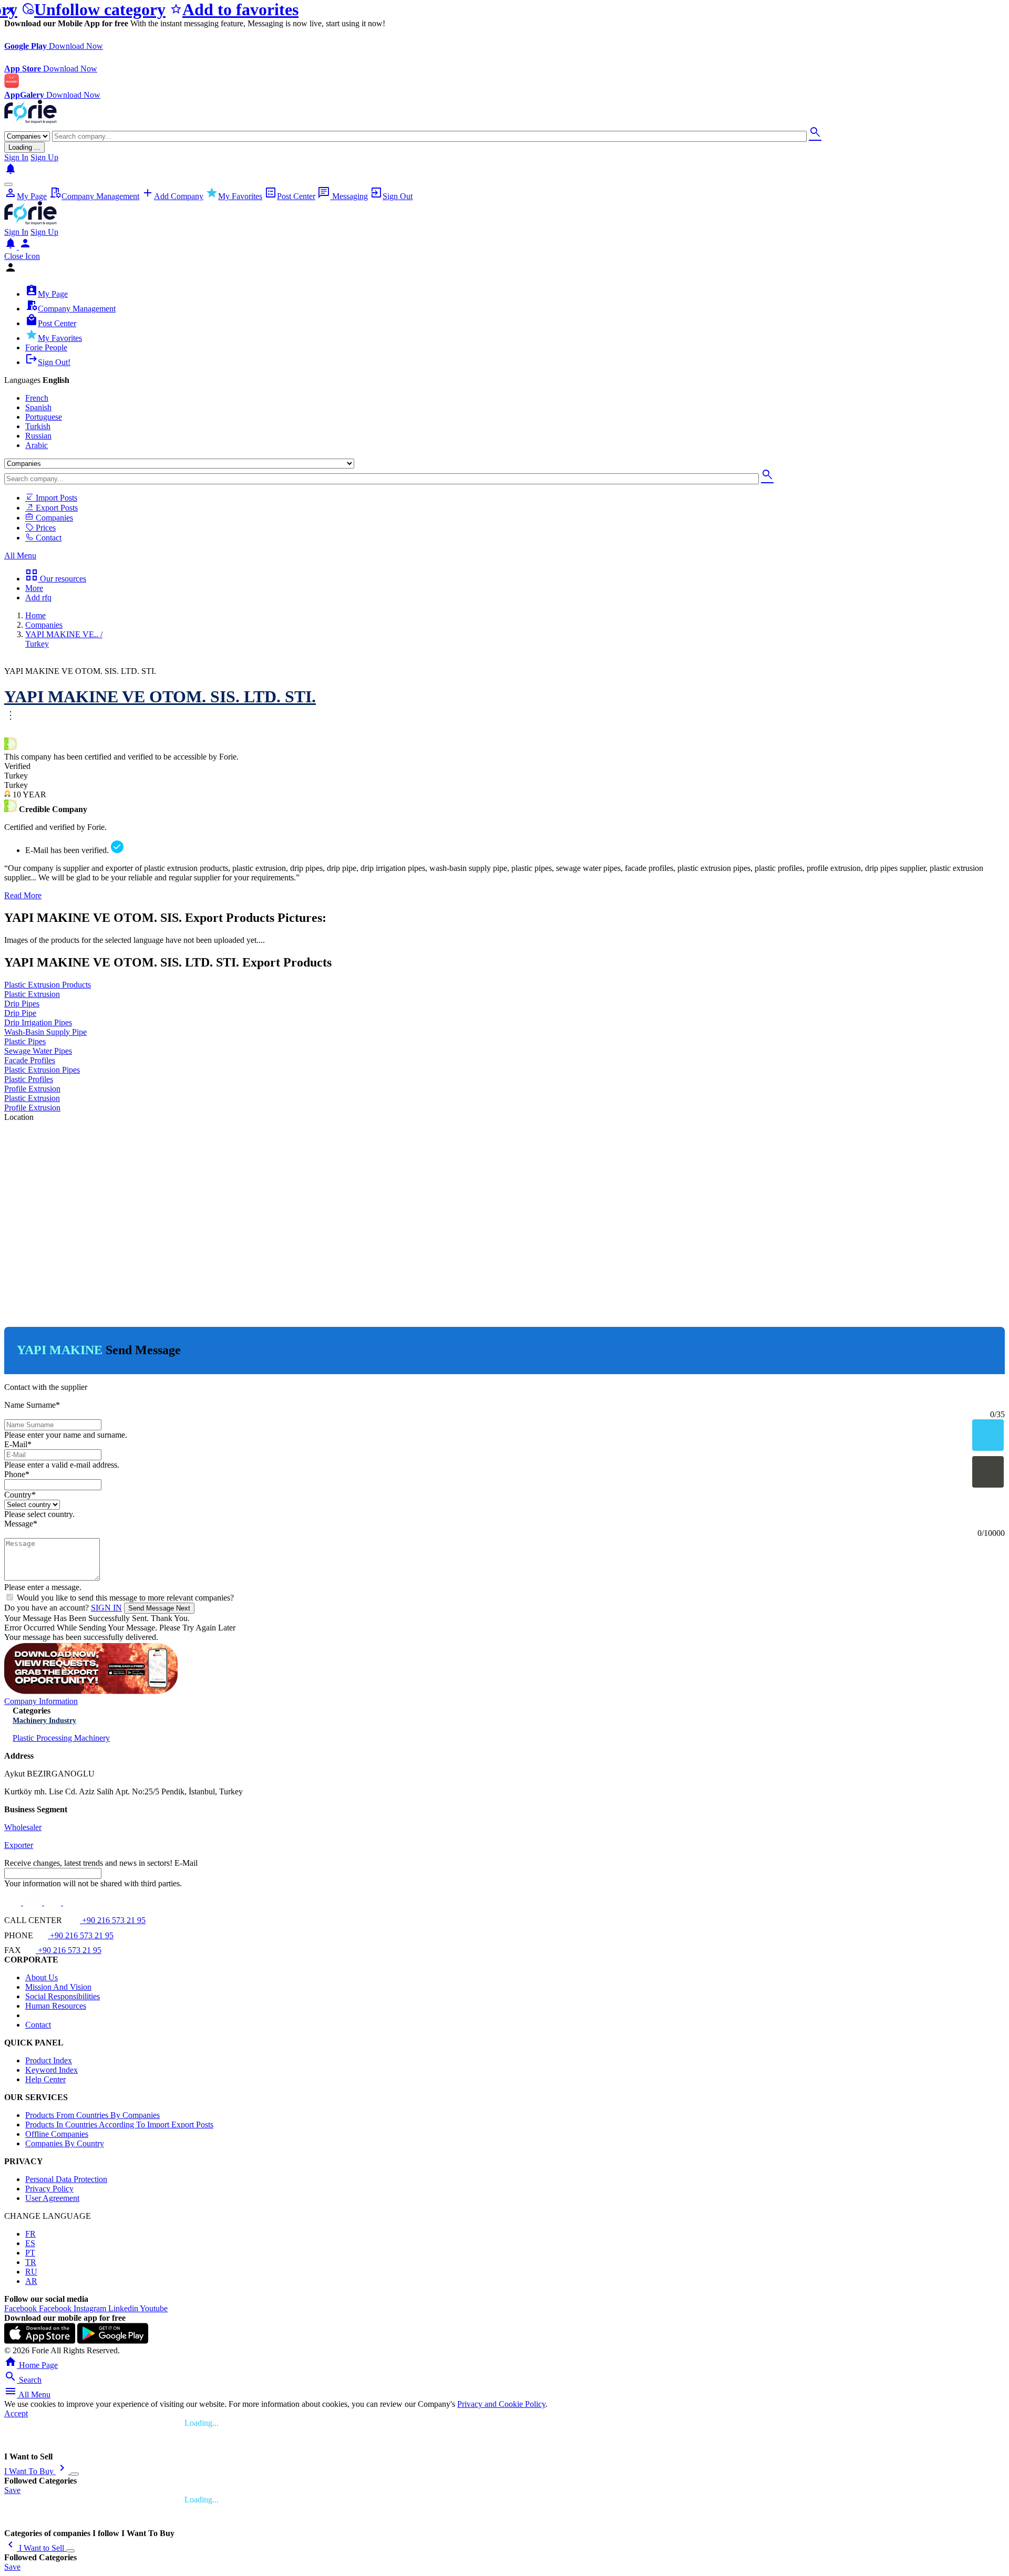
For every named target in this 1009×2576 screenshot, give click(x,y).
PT (30, 2253)
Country (20, 1495)
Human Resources (56, 2006)
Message (21, 1524)
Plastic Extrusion (32, 994)
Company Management (94, 196)
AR (31, 2281)
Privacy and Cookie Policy (501, 2404)
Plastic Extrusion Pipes (42, 1070)
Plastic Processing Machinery (61, 1738)
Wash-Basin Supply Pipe (45, 1032)
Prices (45, 528)
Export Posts (56, 508)
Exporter (19, 1845)
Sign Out (391, 196)
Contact (48, 538)
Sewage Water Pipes (38, 1051)
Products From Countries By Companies (92, 2115)
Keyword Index (52, 2070)
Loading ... (24, 147)
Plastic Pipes (25, 1041)
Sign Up (44, 157)
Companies (53, 518)
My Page (25, 196)
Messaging (343, 196)
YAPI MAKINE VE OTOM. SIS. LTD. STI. (160, 697)
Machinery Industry (44, 1721)
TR (31, 2262)
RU (31, 2272)
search (815, 132)
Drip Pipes (22, 1004)
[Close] (75, 2474)
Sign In (16, 157)
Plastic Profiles (29, 1079)
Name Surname (32, 1405)
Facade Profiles (30, 1060)
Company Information (41, 1701)
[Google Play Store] (113, 2341)
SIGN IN (106, 1608)
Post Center (290, 196)
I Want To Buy (36, 2471)
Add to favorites (234, 9)
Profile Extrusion (32, 1089)
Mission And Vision (58, 1987)
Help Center (45, 2079)
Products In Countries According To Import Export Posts (119, 2125)
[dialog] (504, 827)
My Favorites (234, 196)
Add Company (172, 196)
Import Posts (55, 498)
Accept (16, 2413)
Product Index (49, 2060)
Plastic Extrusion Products (48, 985)
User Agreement (52, 2198)
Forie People (46, 347)
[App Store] (40, 2341)
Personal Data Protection (66, 2179)
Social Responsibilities (63, 1996)
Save (12, 2490)
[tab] (504, 380)
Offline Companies (57, 2134)
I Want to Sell (35, 2548)
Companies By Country (65, 2143)
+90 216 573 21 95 (113, 1920)
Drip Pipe (20, 1013)
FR (30, 2234)
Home (35, 615)
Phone (17, 1474)
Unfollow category (94, 9)
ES (30, 2243)
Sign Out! (48, 362)
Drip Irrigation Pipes (38, 1022)
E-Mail (18, 1444)
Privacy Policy (49, 2189)
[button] (504, 380)
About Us (42, 1977)
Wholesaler (23, 1827)
